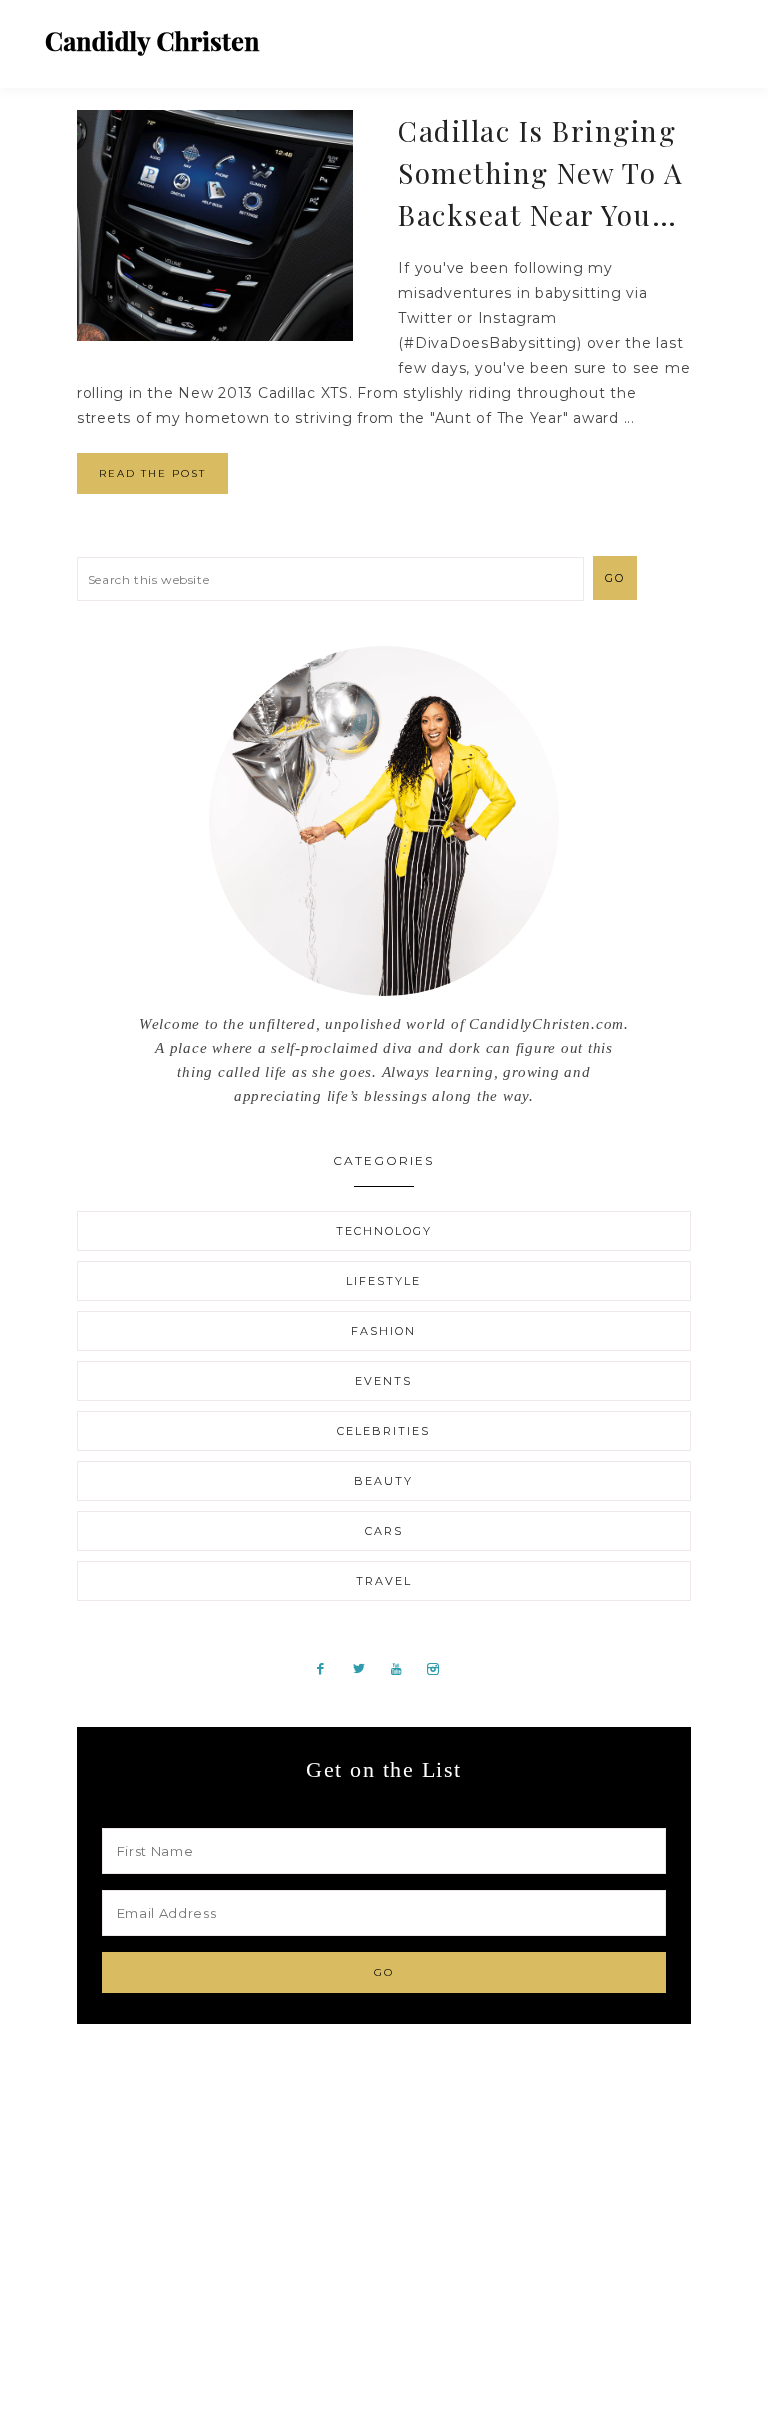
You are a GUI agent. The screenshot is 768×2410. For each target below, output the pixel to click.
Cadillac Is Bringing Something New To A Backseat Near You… (540, 172)
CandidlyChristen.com (152, 42)
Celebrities (383, 1431)
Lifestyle (383, 1281)
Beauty (383, 1481)
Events (383, 1381)
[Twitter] (366, 1668)
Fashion (383, 1331)
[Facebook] (328, 1668)
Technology (384, 1231)
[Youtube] (404, 1668)
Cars (384, 1531)
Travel (384, 1581)
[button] (709, 35)
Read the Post (152, 473)
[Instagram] (440, 1668)
